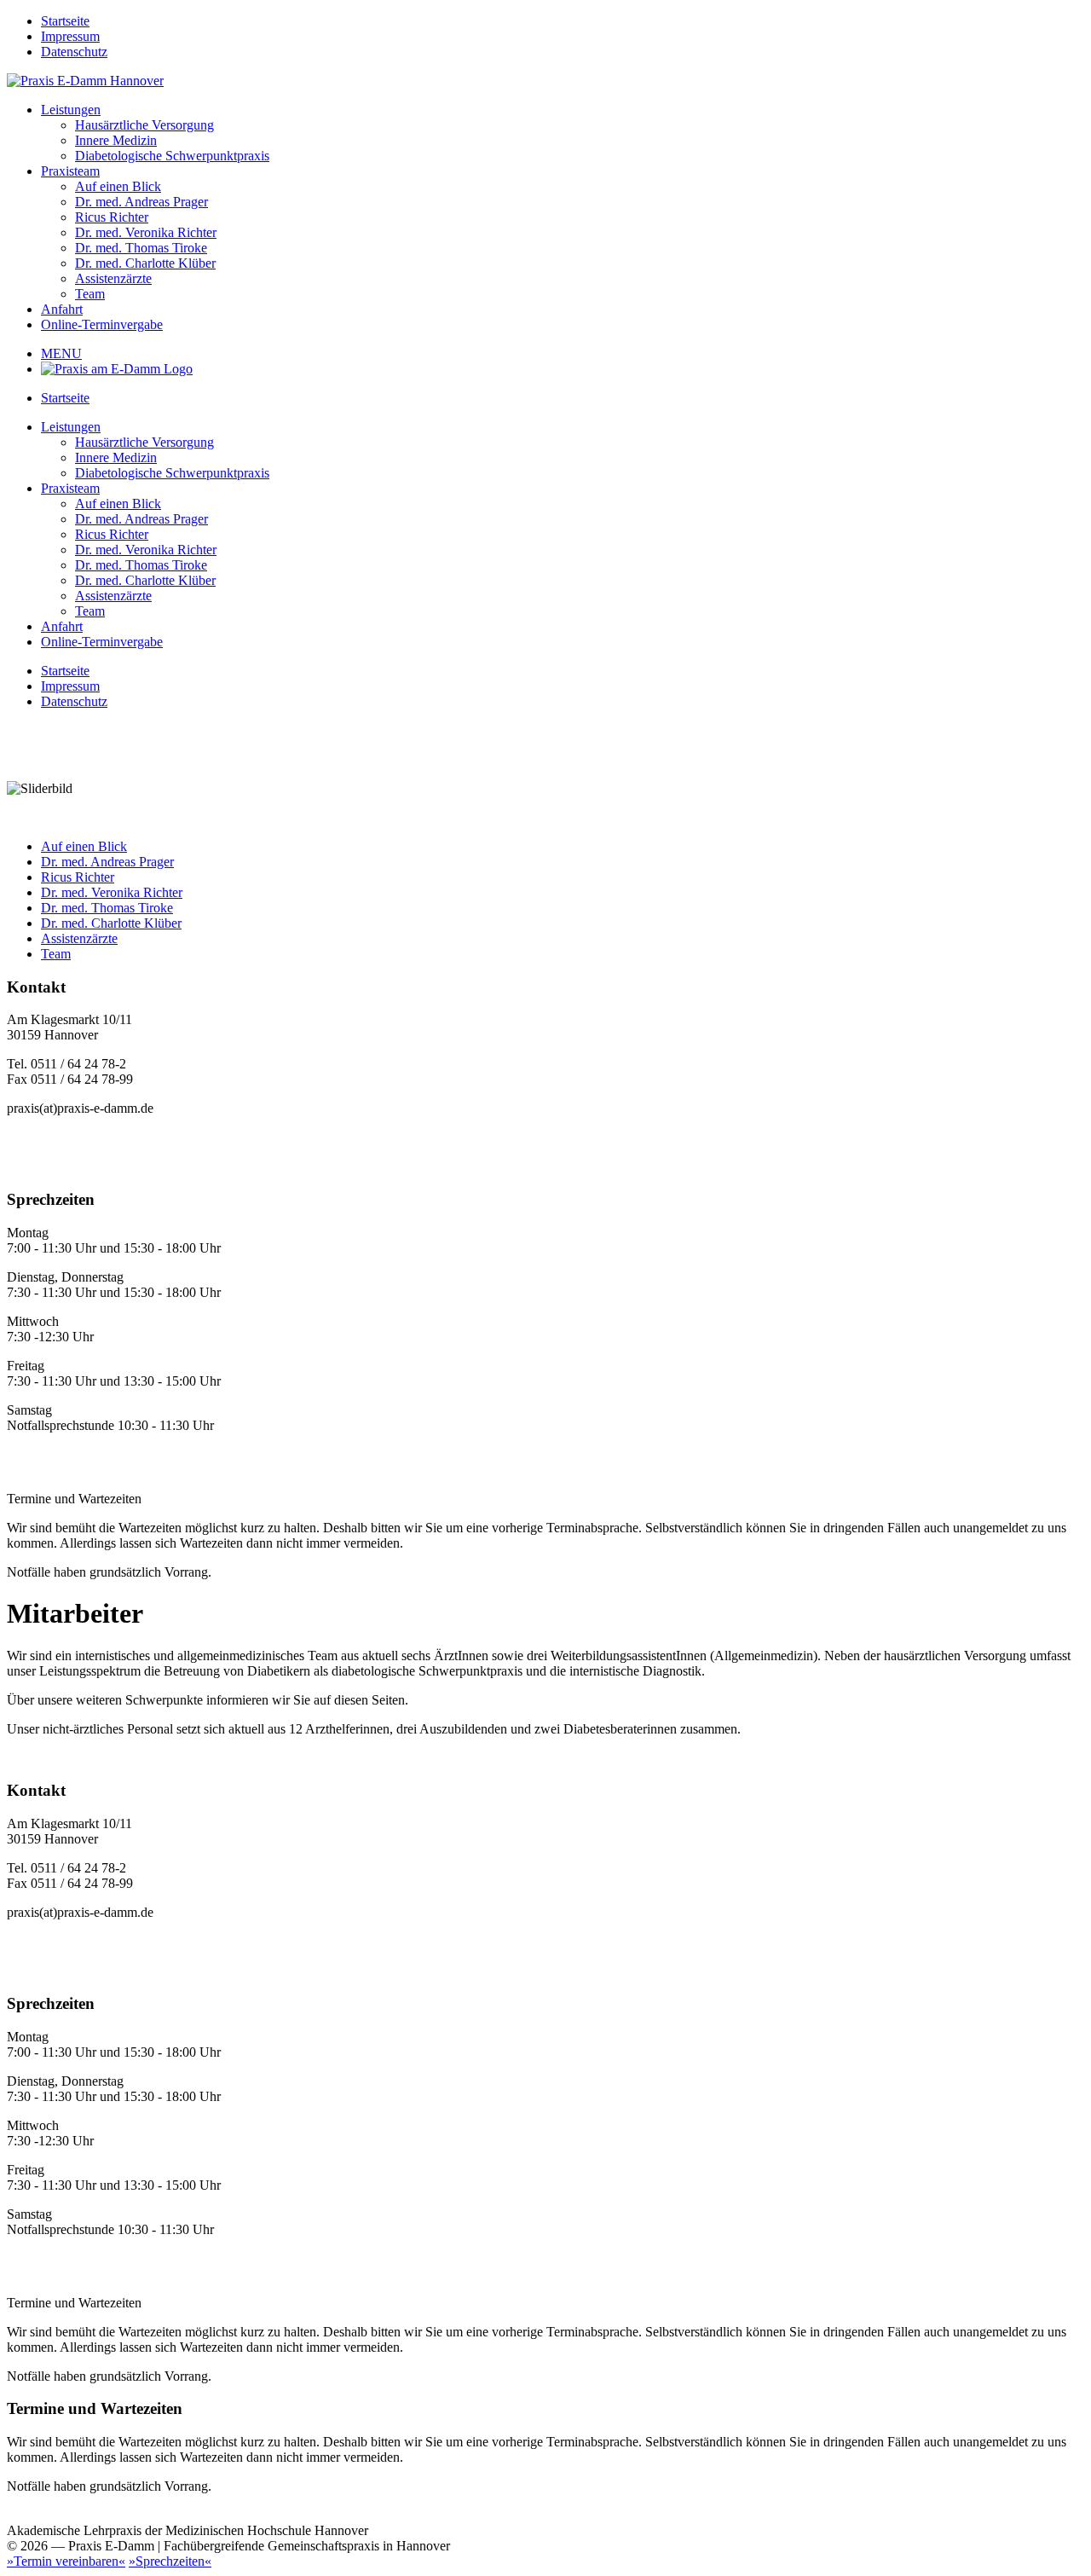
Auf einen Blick (118, 186)
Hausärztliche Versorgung (144, 125)
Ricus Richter (112, 217)
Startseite (65, 21)
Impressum (70, 36)
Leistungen (71, 110)
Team (90, 294)
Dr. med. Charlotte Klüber (145, 263)
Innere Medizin (116, 140)
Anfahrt (62, 309)
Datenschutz (74, 52)
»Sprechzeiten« (170, 2561)
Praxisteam (70, 171)
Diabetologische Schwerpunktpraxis (172, 156)
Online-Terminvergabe (102, 324)
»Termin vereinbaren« (66, 2561)
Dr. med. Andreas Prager (141, 202)
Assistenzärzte (113, 278)
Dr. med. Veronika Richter (146, 232)
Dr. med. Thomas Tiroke (141, 248)
